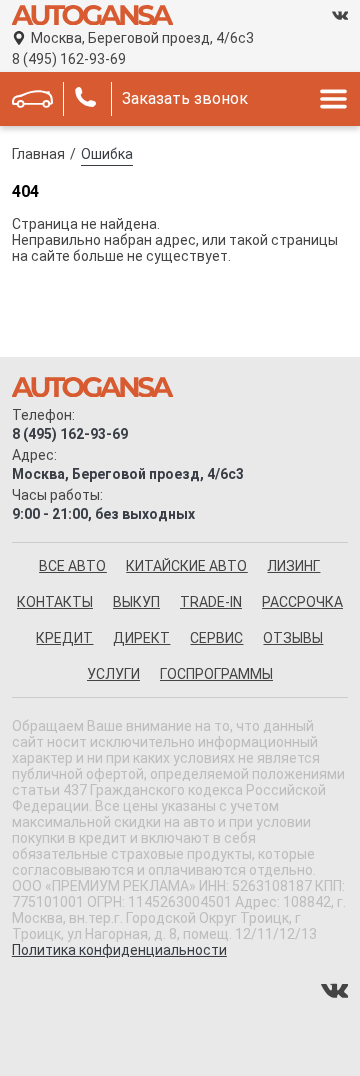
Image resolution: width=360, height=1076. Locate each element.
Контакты (55, 602)
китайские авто (186, 566)
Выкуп (136, 602)
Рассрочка (302, 602)
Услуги (113, 674)
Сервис (216, 638)
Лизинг (293, 566)
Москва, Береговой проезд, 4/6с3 (142, 38)
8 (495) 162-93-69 (69, 59)
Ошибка (107, 154)
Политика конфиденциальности (119, 950)
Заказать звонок (185, 98)
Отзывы (293, 638)
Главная (38, 154)
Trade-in (211, 602)
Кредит (64, 638)
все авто (72, 566)
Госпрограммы (216, 674)
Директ (141, 638)
